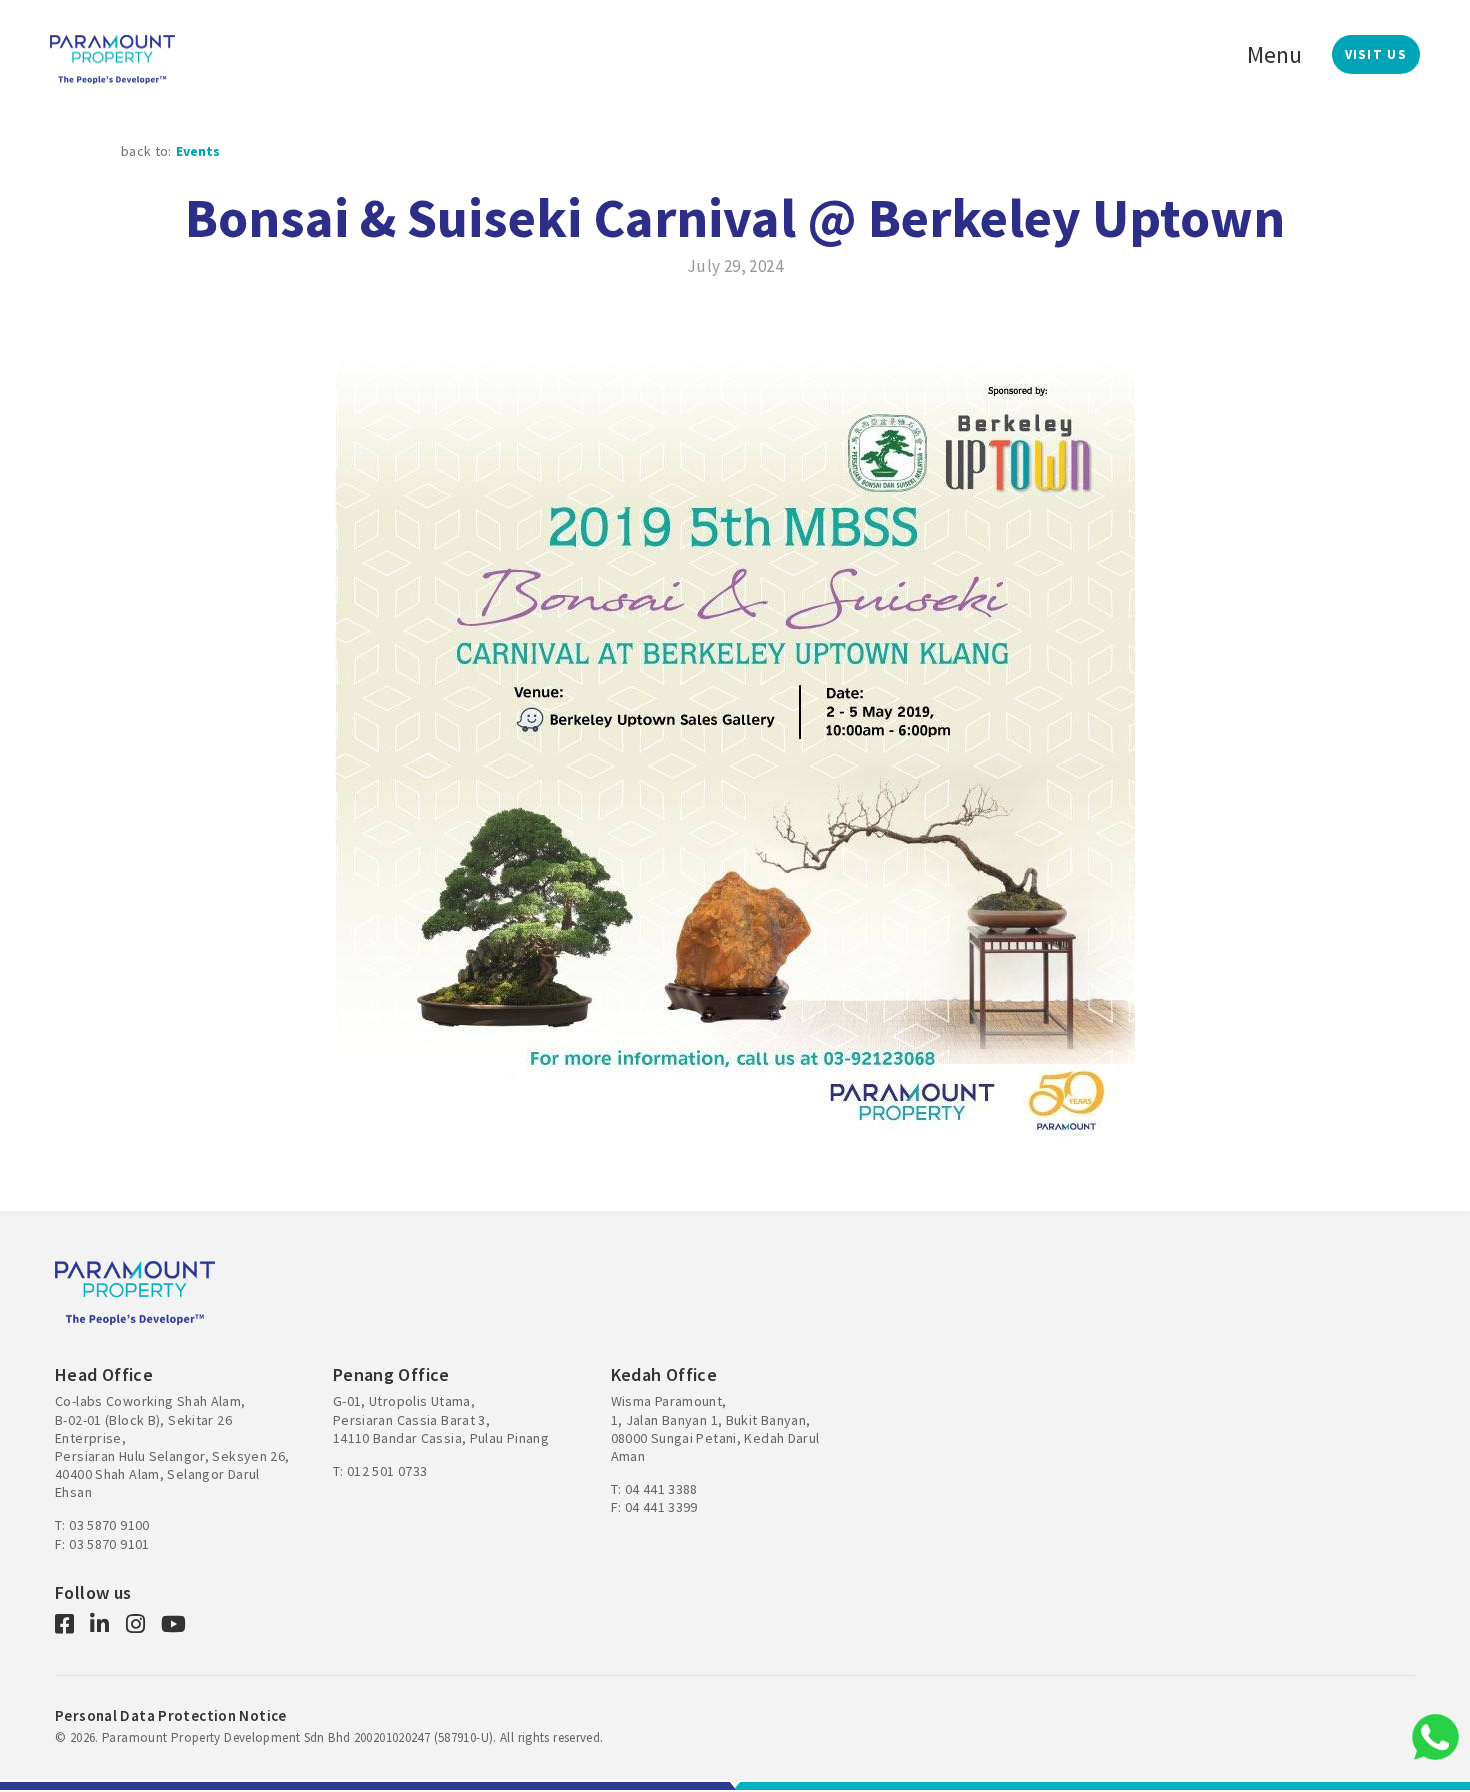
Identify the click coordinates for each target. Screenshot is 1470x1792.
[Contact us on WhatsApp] (1435, 1737)
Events (198, 151)
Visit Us (1376, 54)
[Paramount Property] (112, 57)
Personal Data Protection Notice (171, 1715)
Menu (1274, 54)
